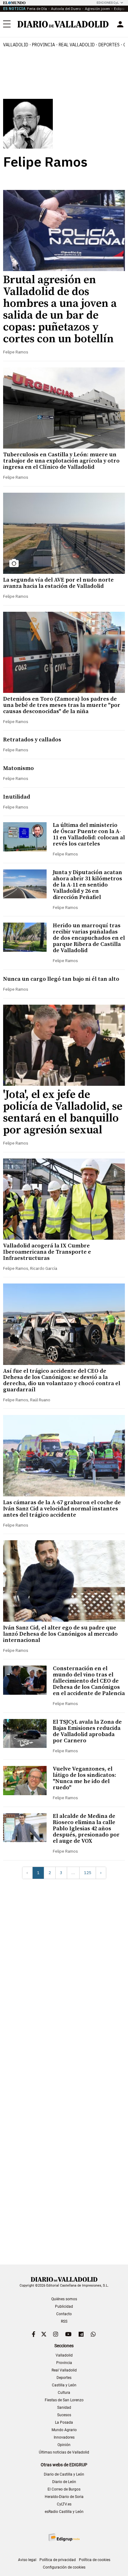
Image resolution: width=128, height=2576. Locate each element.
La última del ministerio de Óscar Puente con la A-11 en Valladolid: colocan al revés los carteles (89, 834)
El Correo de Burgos (64, 2489)
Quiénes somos (64, 2299)
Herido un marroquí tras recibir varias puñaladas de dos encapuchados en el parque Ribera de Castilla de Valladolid (89, 938)
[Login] (120, 24)
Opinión (64, 2445)
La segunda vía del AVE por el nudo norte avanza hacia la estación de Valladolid (58, 583)
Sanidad (64, 2408)
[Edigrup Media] (64, 2537)
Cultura (64, 2393)
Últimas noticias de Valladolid (64, 2452)
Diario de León (64, 2482)
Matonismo (18, 768)
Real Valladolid (77, 45)
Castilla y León (64, 2385)
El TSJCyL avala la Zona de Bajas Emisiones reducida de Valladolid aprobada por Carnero (87, 1731)
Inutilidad (17, 797)
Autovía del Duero (66, 9)
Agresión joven (97, 9)
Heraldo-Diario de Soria (64, 2497)
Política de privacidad (58, 2560)
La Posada (64, 2422)
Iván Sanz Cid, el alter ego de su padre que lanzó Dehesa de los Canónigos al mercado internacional (60, 1634)
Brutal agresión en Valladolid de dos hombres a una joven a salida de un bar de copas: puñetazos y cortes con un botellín (60, 309)
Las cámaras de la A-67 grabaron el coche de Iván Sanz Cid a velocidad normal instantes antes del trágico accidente (62, 1509)
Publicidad (64, 2306)
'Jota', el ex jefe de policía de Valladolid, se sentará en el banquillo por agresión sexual (63, 1112)
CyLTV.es (64, 2504)
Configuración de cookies (64, 2567)
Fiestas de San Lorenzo (64, 2400)
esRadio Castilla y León (64, 2512)
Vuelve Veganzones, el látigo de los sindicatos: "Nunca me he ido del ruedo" (85, 1778)
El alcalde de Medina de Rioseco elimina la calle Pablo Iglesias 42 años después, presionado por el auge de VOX (86, 1829)
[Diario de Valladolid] (63, 24)
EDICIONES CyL (108, 3)
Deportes (109, 45)
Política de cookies (95, 2560)
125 (88, 1873)
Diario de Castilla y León (64, 2474)
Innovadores (64, 2437)
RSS (64, 2321)
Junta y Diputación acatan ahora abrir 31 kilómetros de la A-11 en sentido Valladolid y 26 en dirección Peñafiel (87, 885)
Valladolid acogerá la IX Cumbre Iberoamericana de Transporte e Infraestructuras (47, 1252)
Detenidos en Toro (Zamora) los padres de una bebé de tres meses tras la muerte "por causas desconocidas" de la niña (62, 705)
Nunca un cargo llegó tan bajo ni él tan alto (61, 979)
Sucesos (64, 2415)
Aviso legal (27, 2560)
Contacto (64, 2314)
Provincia (43, 45)
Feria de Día (37, 9)
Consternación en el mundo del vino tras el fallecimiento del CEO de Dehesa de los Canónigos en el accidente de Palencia (89, 1681)
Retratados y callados (32, 740)
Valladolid (16, 45)
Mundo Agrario (64, 2430)
